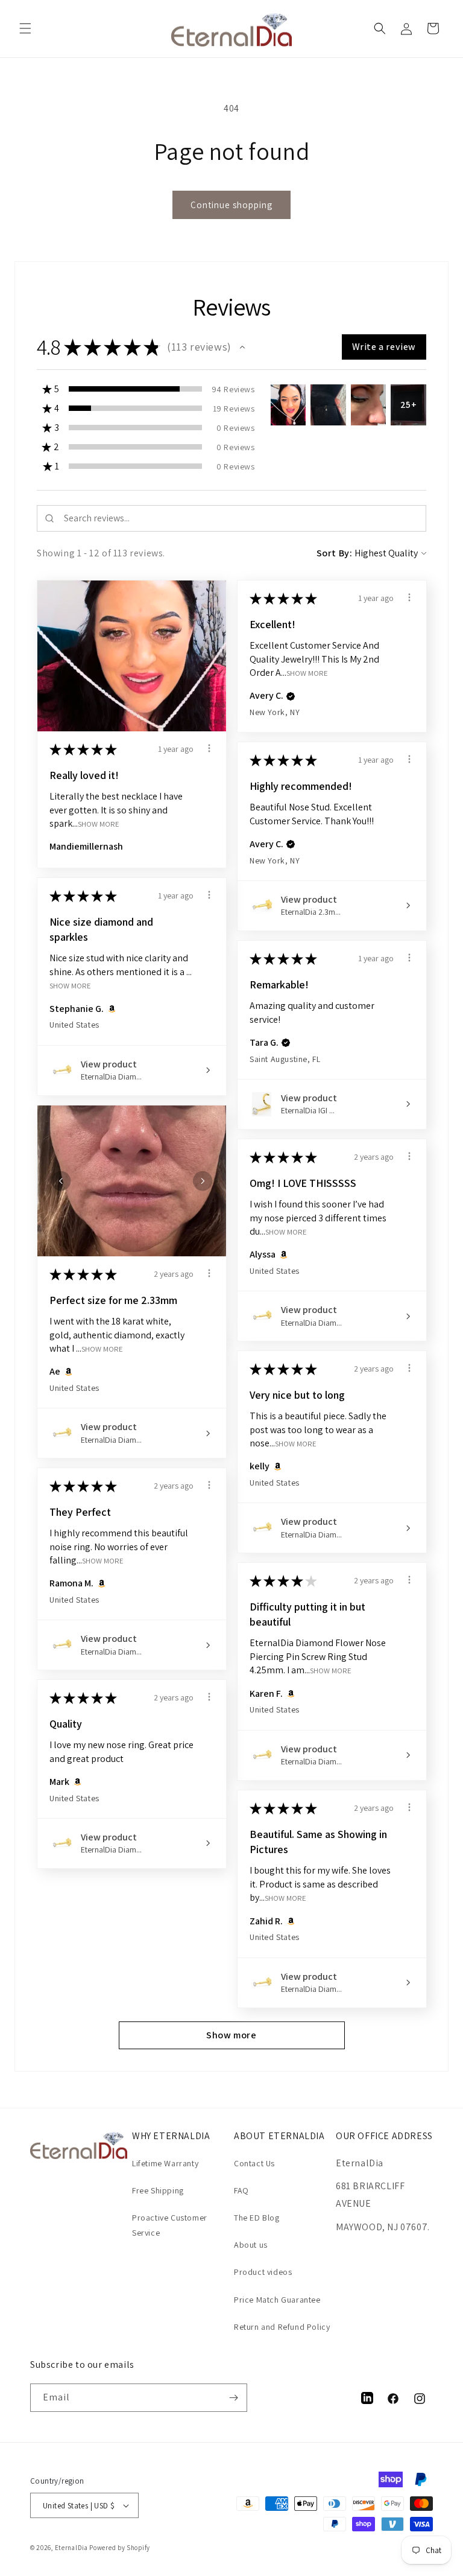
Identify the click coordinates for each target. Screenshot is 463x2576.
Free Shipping (158, 2190)
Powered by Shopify (120, 2548)
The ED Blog (257, 2218)
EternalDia (71, 2548)
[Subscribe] (233, 2398)
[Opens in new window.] (110, 1009)
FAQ (241, 2190)
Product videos (263, 2272)
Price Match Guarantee (277, 2300)
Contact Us (254, 2163)
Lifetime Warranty (165, 2163)
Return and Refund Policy (282, 2327)
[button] (25, 28)
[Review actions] (209, 748)
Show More (99, 823)
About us (251, 2245)
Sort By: (335, 553)
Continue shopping (231, 205)
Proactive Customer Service (170, 2225)
